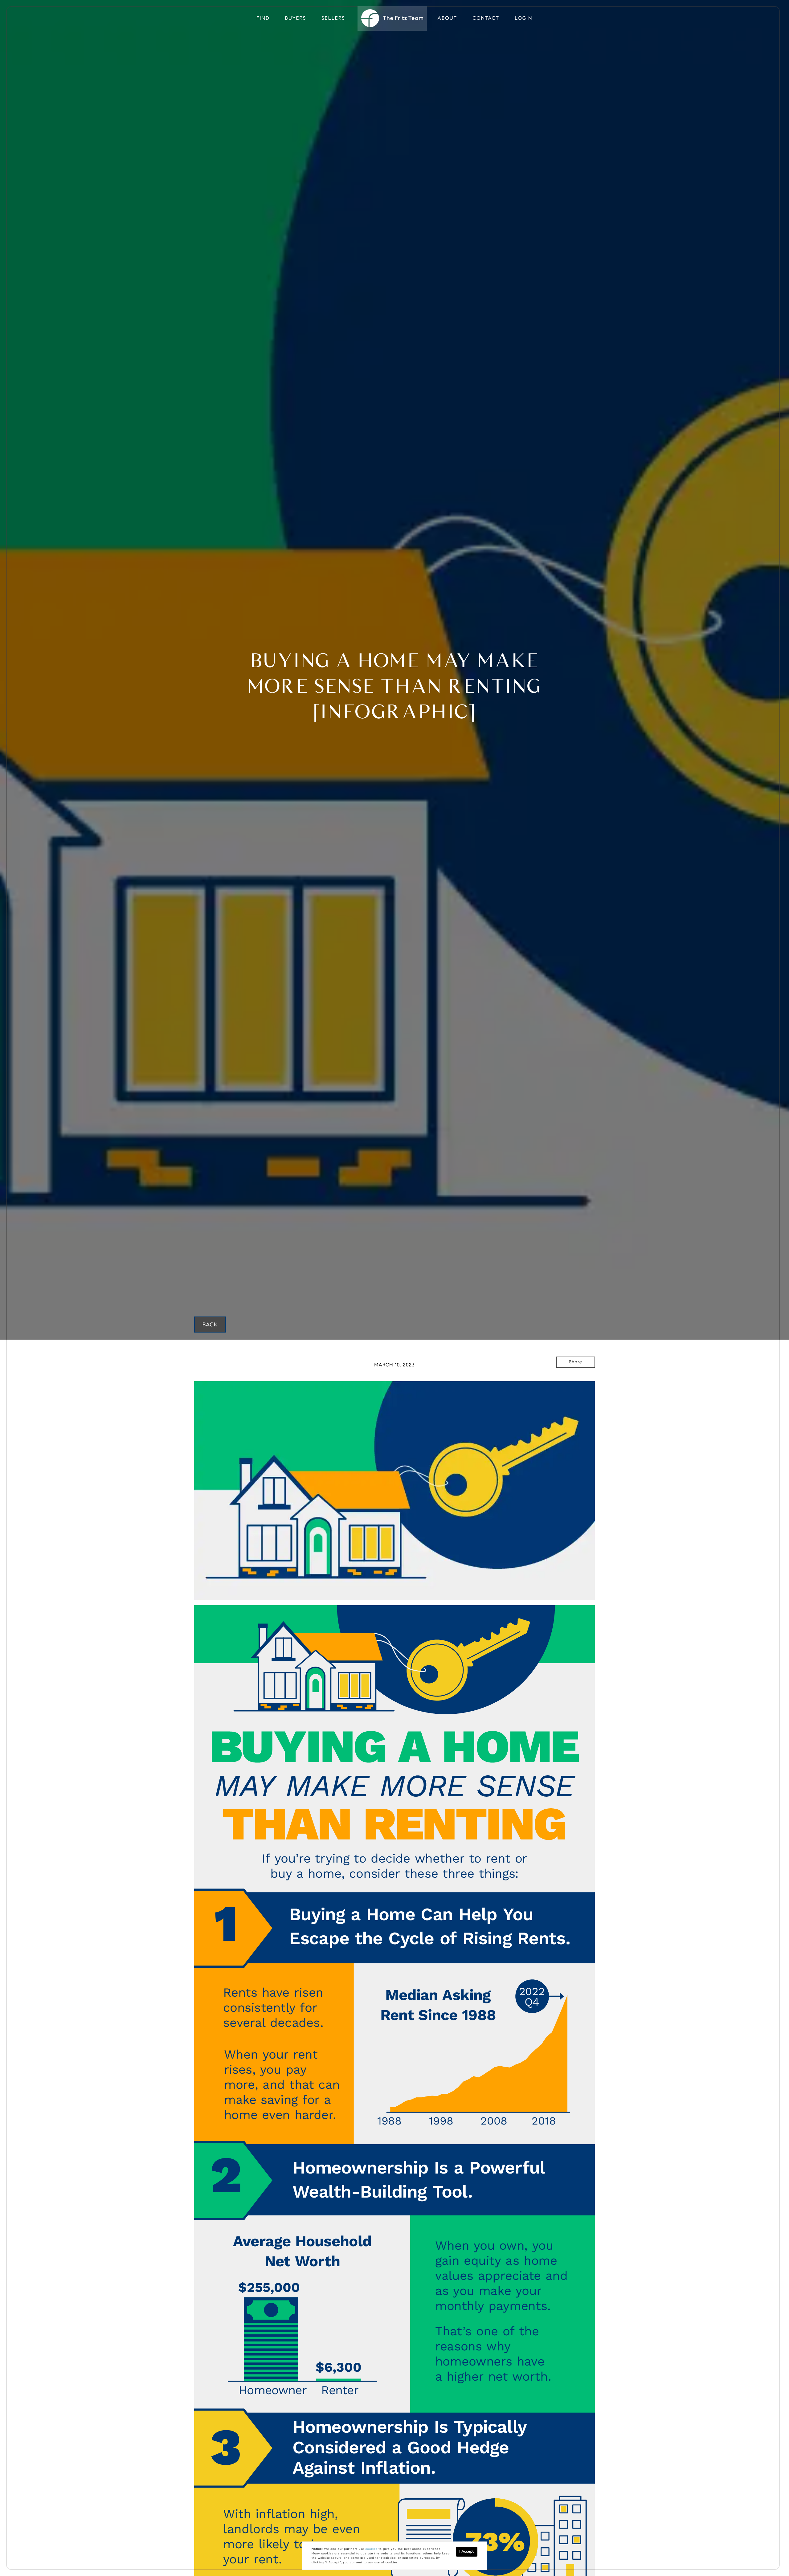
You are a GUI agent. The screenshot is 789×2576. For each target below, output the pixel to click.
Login (523, 18)
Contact (486, 18)
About (448, 18)
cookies (371, 2549)
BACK (210, 1325)
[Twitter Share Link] (576, 1379)
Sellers (333, 18)
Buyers (296, 18)
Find (263, 18)
